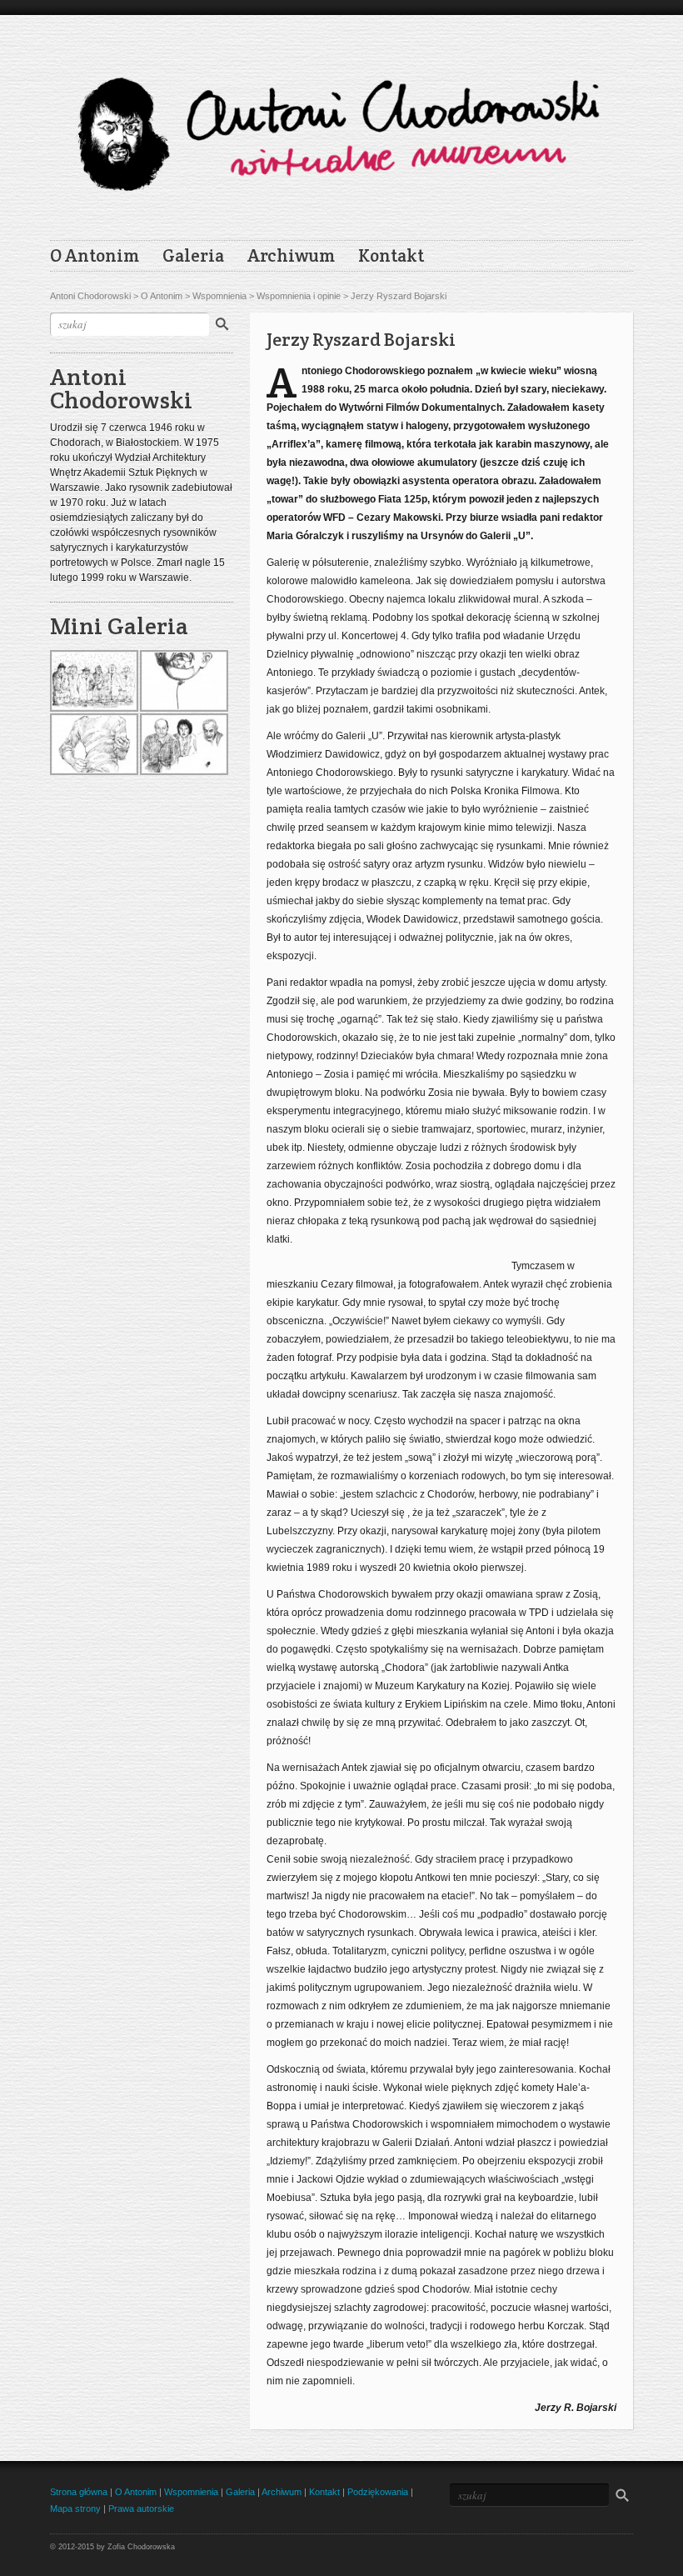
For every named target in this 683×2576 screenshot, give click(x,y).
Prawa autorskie (141, 2508)
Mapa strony (75, 2508)
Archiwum (291, 256)
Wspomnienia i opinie (299, 296)
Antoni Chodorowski (90, 296)
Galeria (193, 256)
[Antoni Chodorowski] (341, 124)
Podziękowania (378, 2492)
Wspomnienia (219, 296)
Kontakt (391, 256)
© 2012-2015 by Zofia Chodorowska (112, 2547)
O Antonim (95, 256)
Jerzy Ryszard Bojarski (399, 296)
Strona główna (79, 2492)
